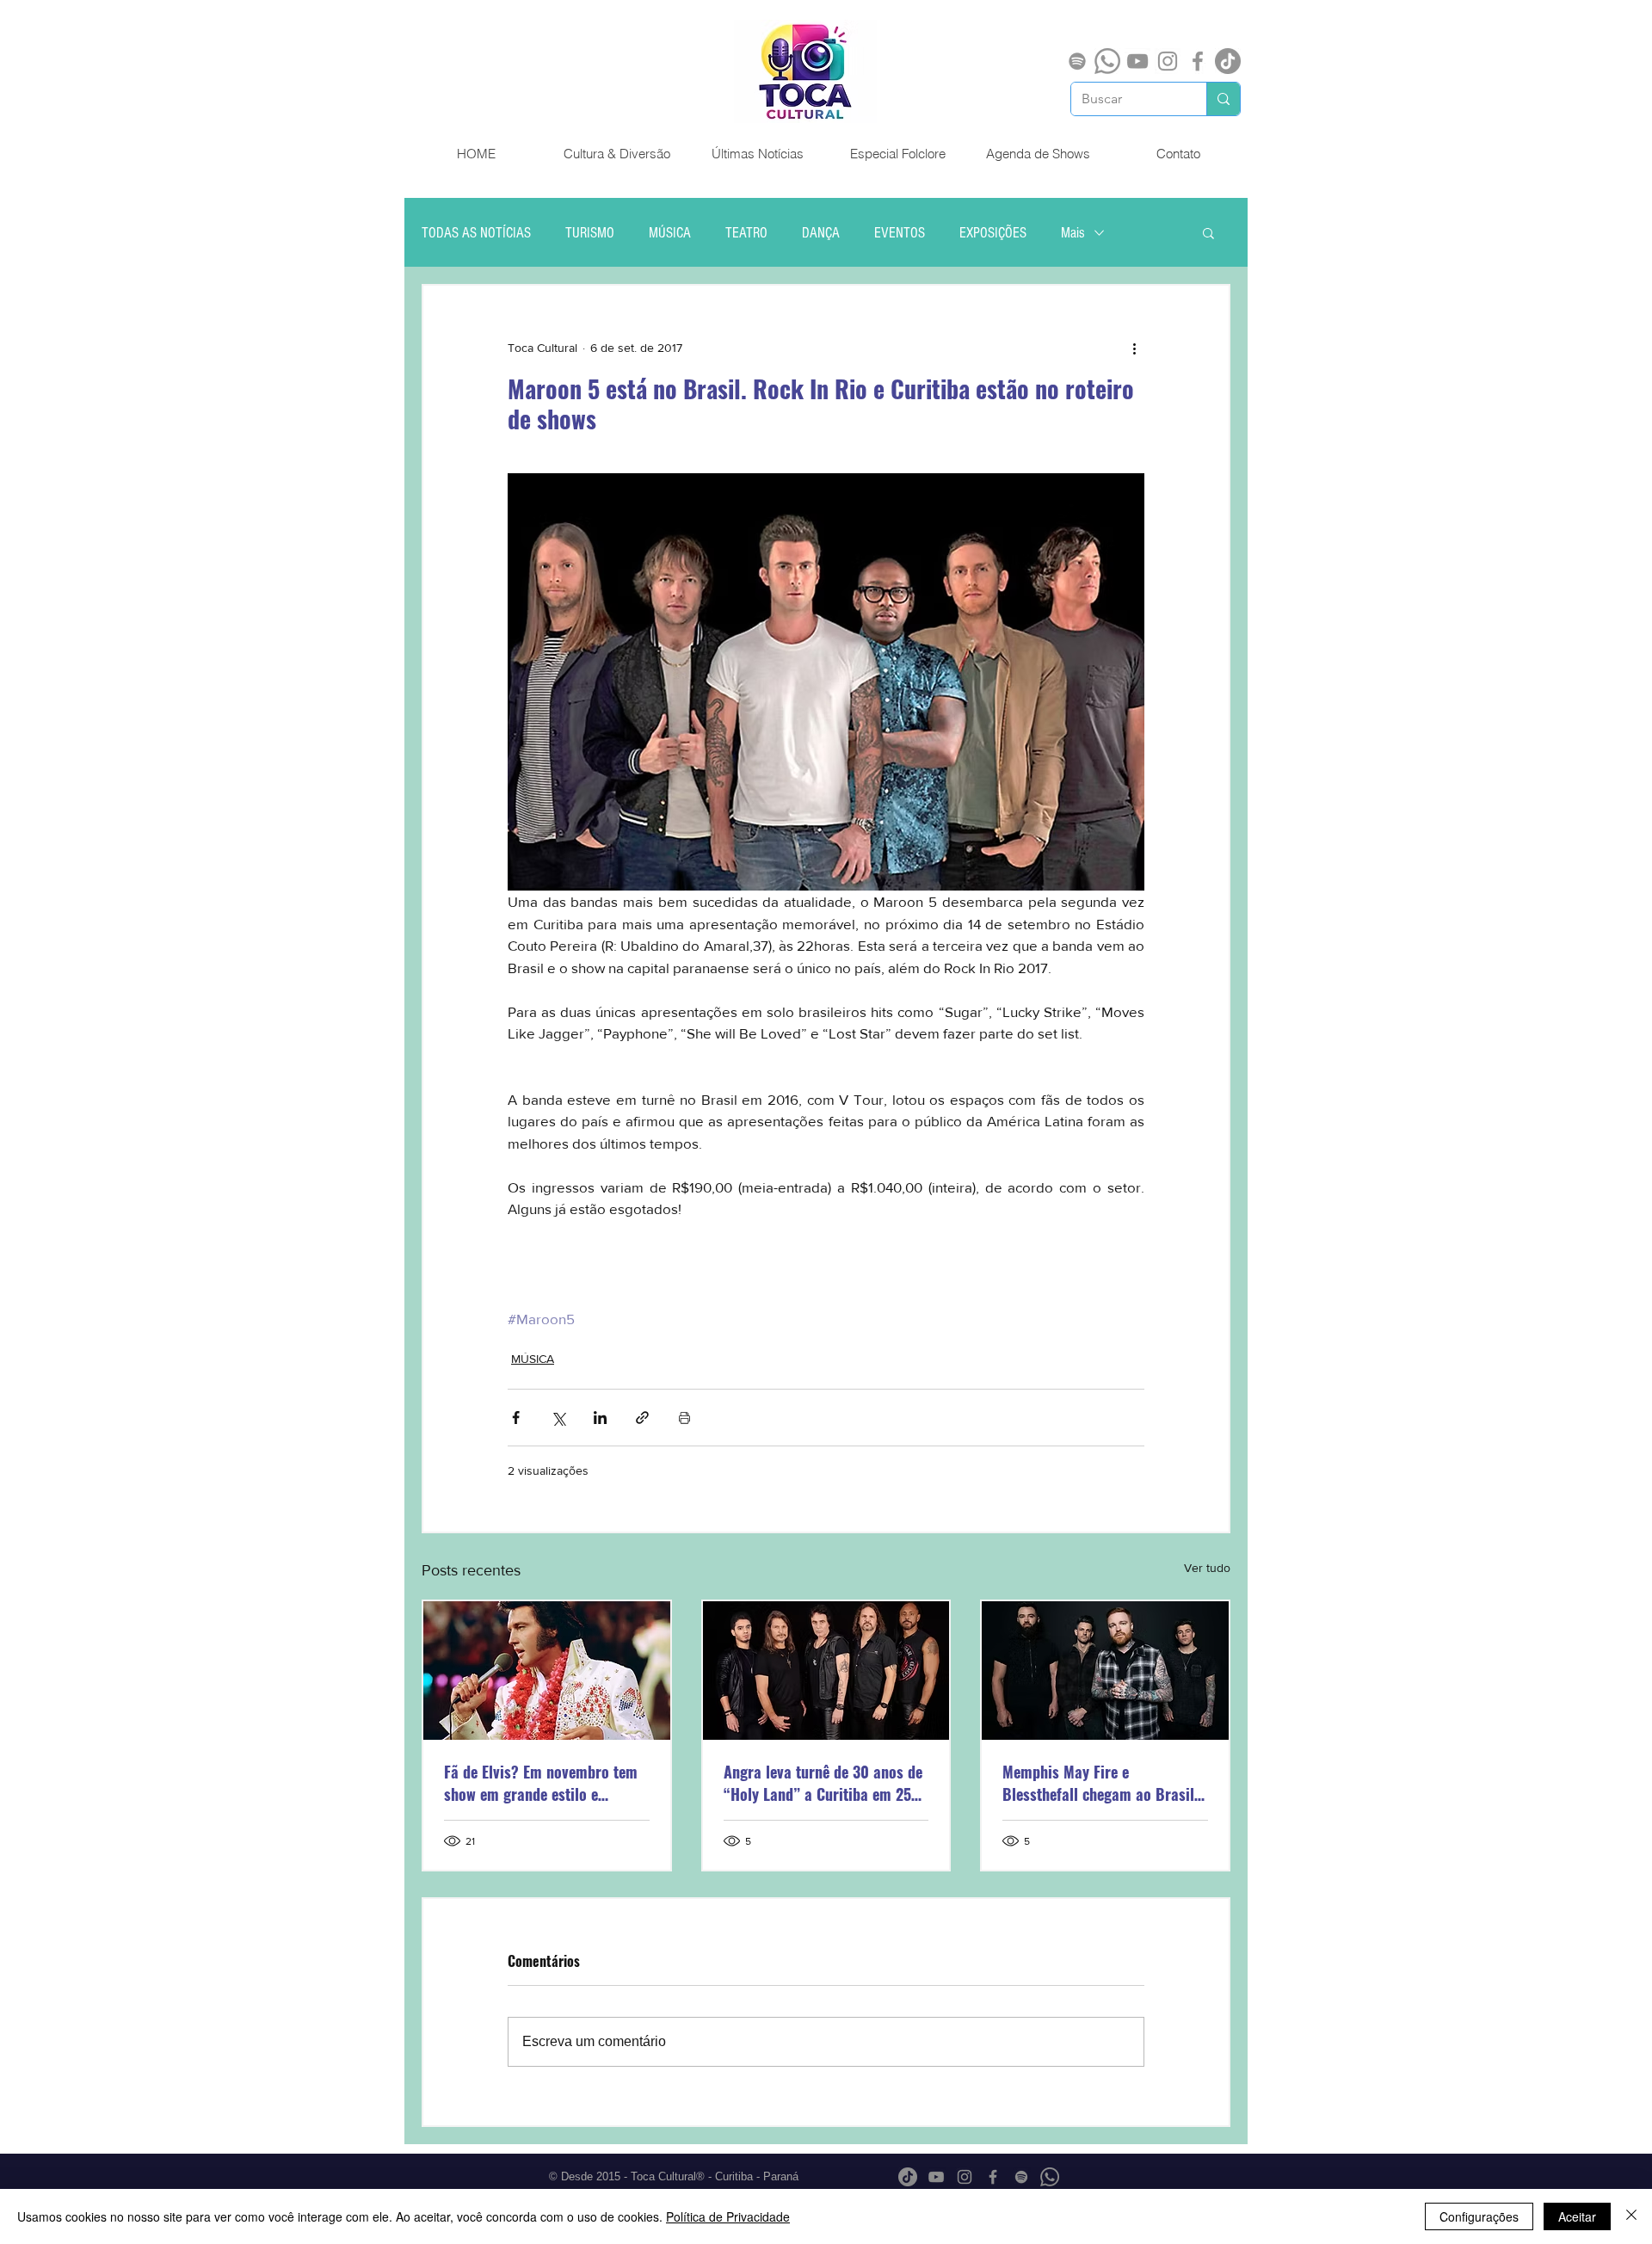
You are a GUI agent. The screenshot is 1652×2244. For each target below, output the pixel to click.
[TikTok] (1228, 61)
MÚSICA (670, 233)
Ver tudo (1207, 1568)
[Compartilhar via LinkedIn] (600, 1418)
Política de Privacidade (728, 2216)
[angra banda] (826, 1671)
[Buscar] (1223, 99)
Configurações (1479, 2216)
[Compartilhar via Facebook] (516, 1418)
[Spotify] (1077, 61)
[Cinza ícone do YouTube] (1137, 61)
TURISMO (590, 233)
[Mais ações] (1134, 348)
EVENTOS (900, 233)
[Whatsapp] (1107, 61)
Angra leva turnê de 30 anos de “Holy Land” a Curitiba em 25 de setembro (823, 1783)
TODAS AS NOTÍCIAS (476, 233)
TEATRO (746, 233)
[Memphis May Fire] (1105, 1671)
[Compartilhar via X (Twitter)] (558, 1418)
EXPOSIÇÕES (993, 233)
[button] (1208, 232)
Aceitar (1577, 2216)
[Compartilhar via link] (642, 1418)
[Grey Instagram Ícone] (1168, 61)
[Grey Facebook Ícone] (1198, 61)
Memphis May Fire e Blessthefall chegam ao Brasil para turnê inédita (1098, 1783)
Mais (1073, 233)
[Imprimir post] (684, 1418)
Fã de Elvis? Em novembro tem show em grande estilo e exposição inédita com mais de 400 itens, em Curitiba (542, 1783)
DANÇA (821, 233)
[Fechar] (1631, 2216)
